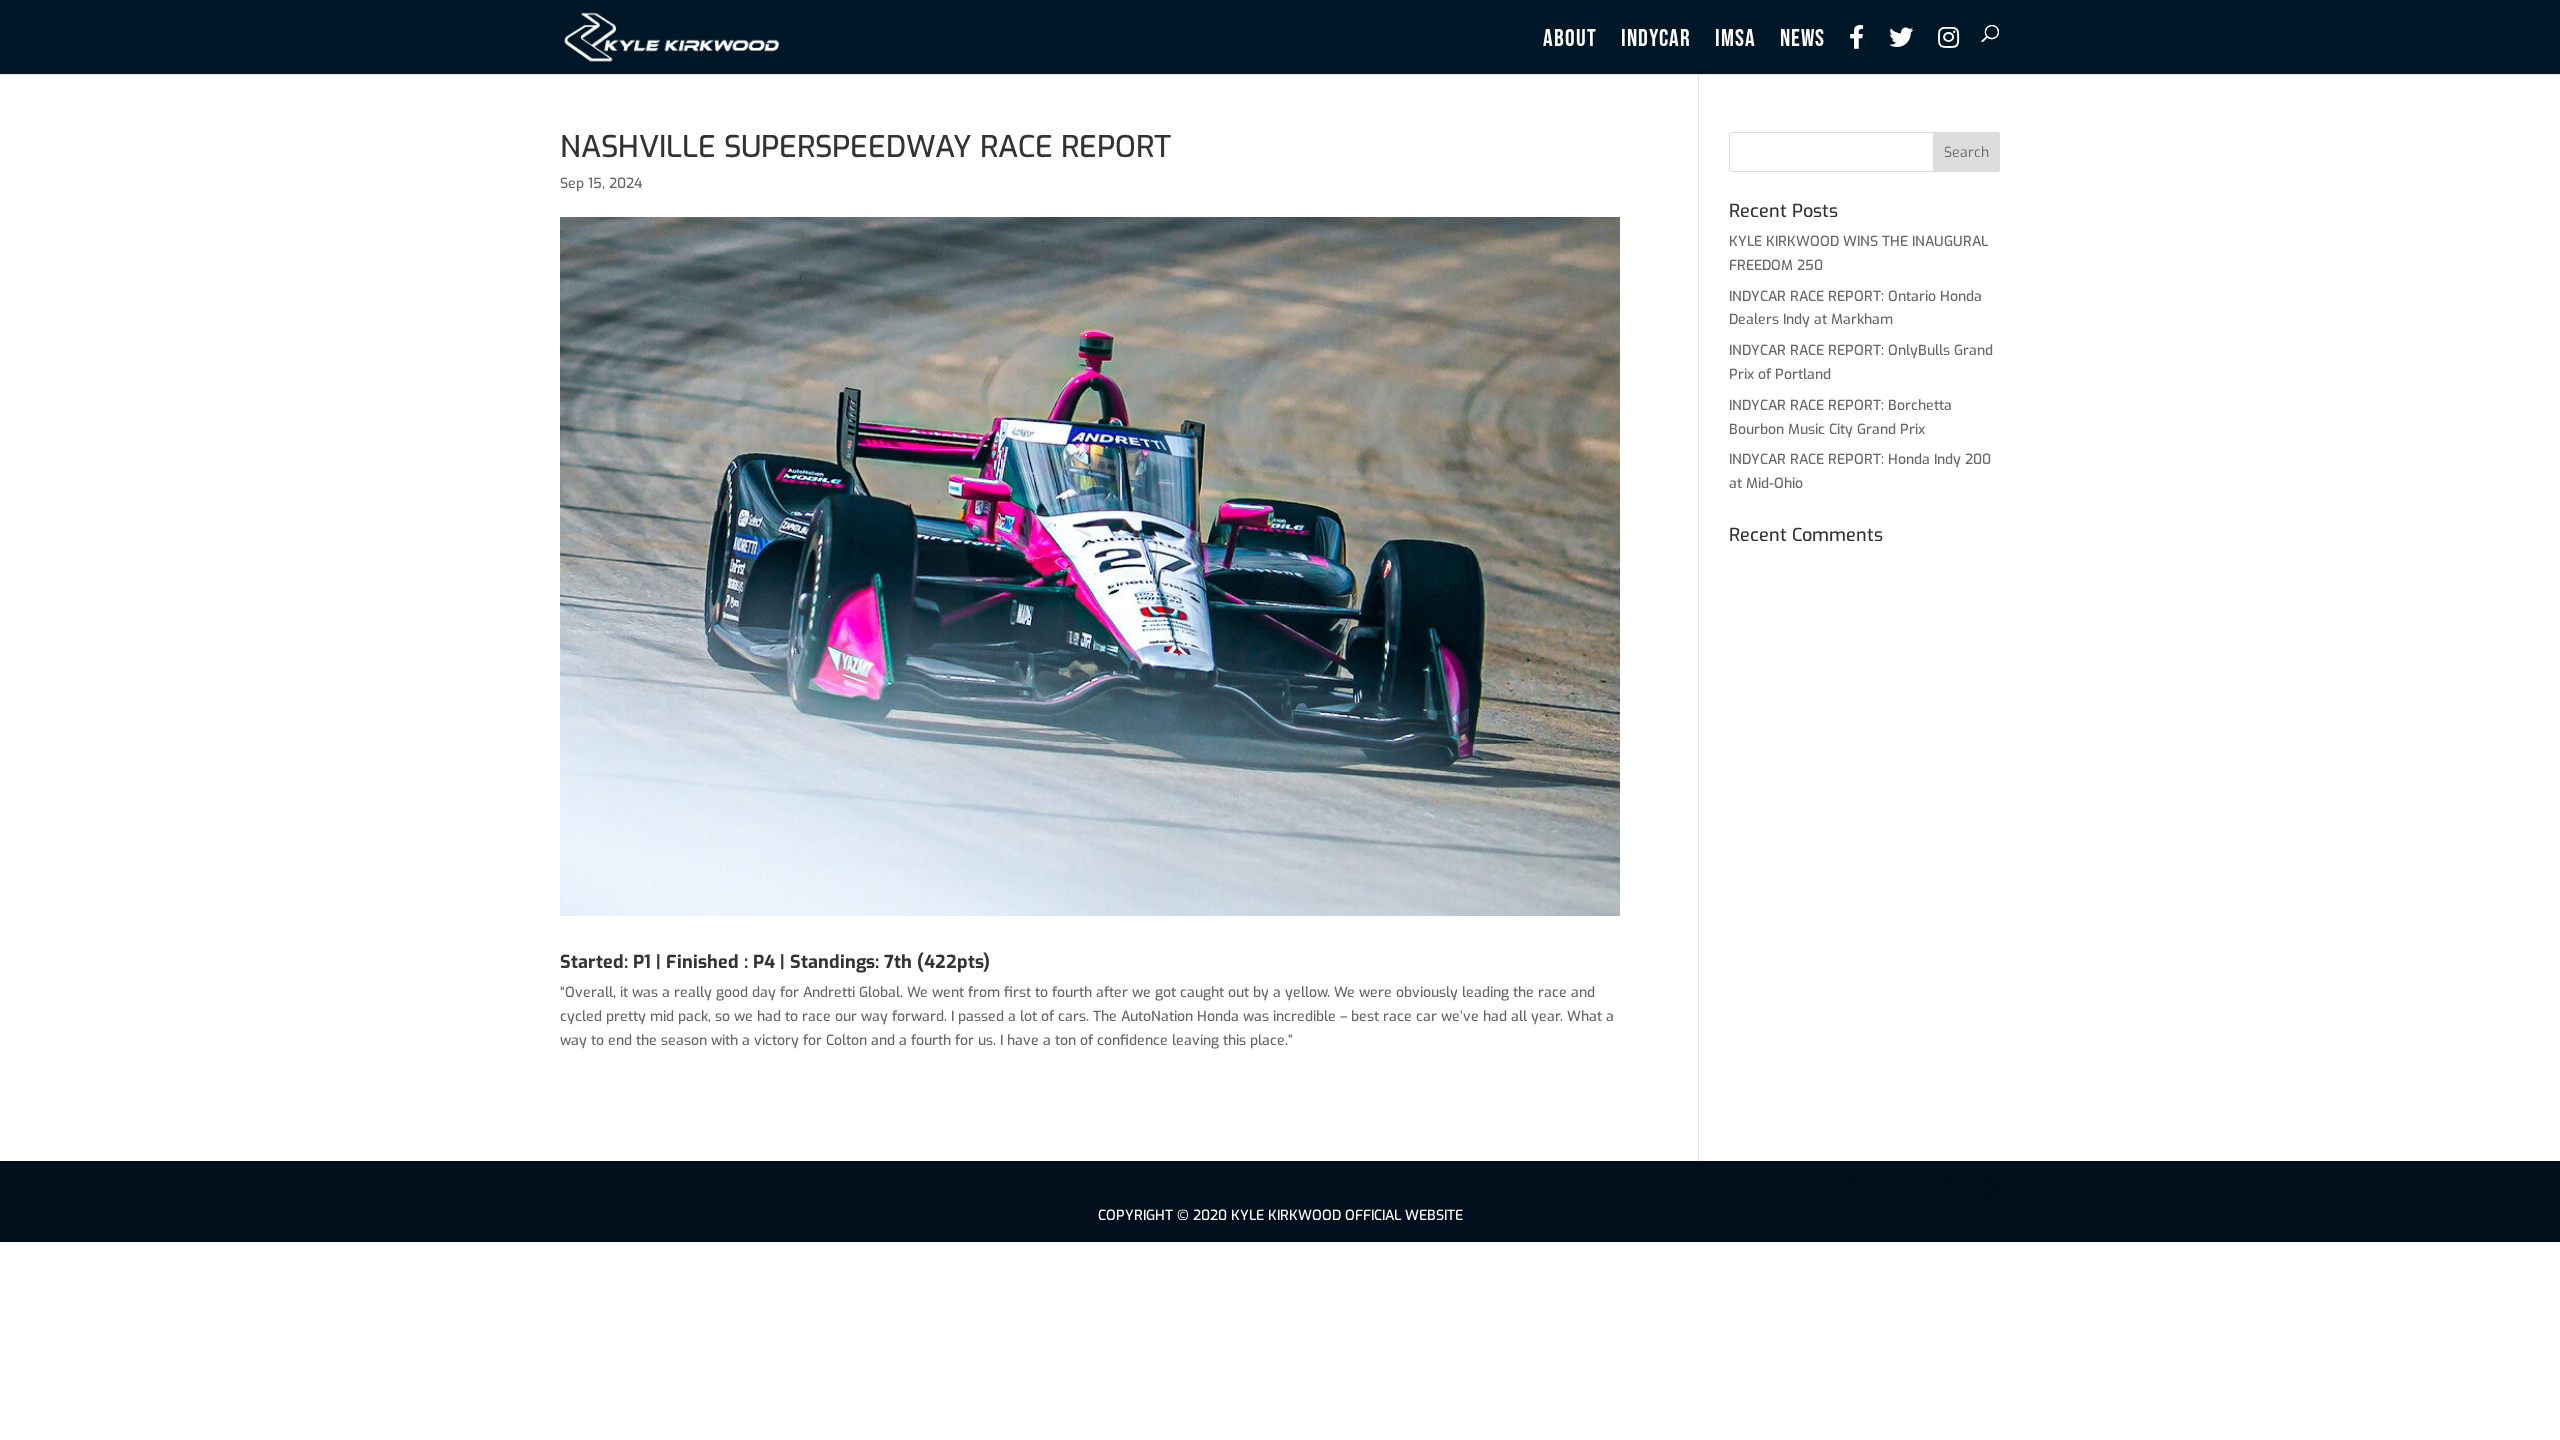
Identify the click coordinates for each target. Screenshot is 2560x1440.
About (1570, 42)
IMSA (1735, 42)
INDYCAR (1656, 42)
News (1802, 42)
